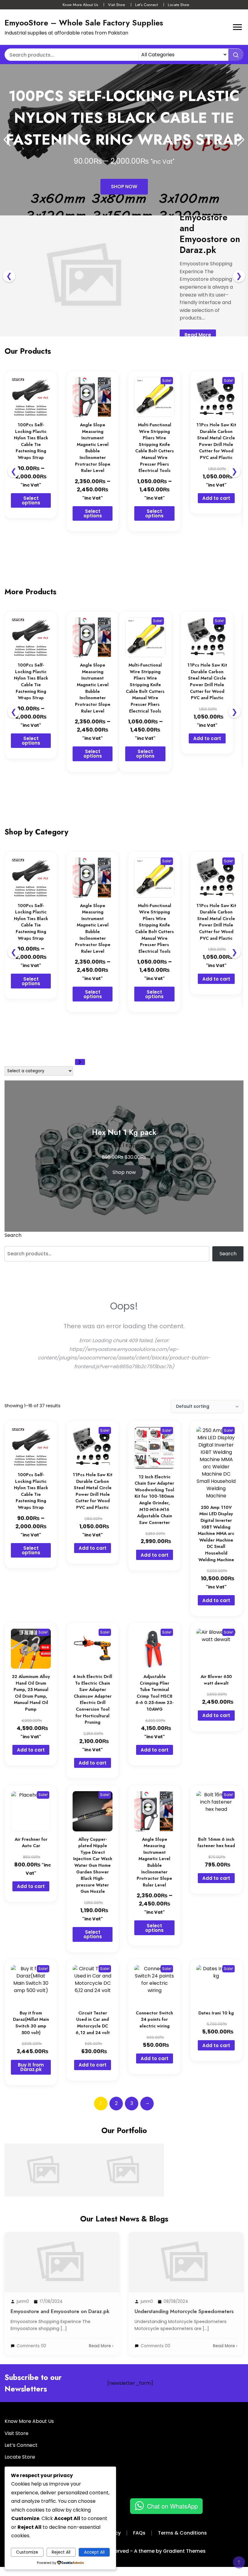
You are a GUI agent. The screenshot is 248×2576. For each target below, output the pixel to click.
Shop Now (124, 187)
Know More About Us (80, 5)
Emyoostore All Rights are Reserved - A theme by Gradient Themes (124, 2551)
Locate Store (178, 5)
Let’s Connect (147, 5)
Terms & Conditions (182, 2533)
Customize (27, 2552)
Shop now (124, 1172)
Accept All (94, 2552)
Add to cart (216, 498)
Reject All (61, 2552)
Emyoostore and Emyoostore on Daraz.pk (44, 2145)
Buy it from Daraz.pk (31, 2067)
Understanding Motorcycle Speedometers (124, 2145)
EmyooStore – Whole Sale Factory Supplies (84, 23)
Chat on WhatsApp (172, 2506)
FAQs (139, 2533)
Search (13, 1235)
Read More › (101, 2346)
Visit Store (116, 5)
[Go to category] (80, 1062)
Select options (31, 500)
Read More (198, 335)
